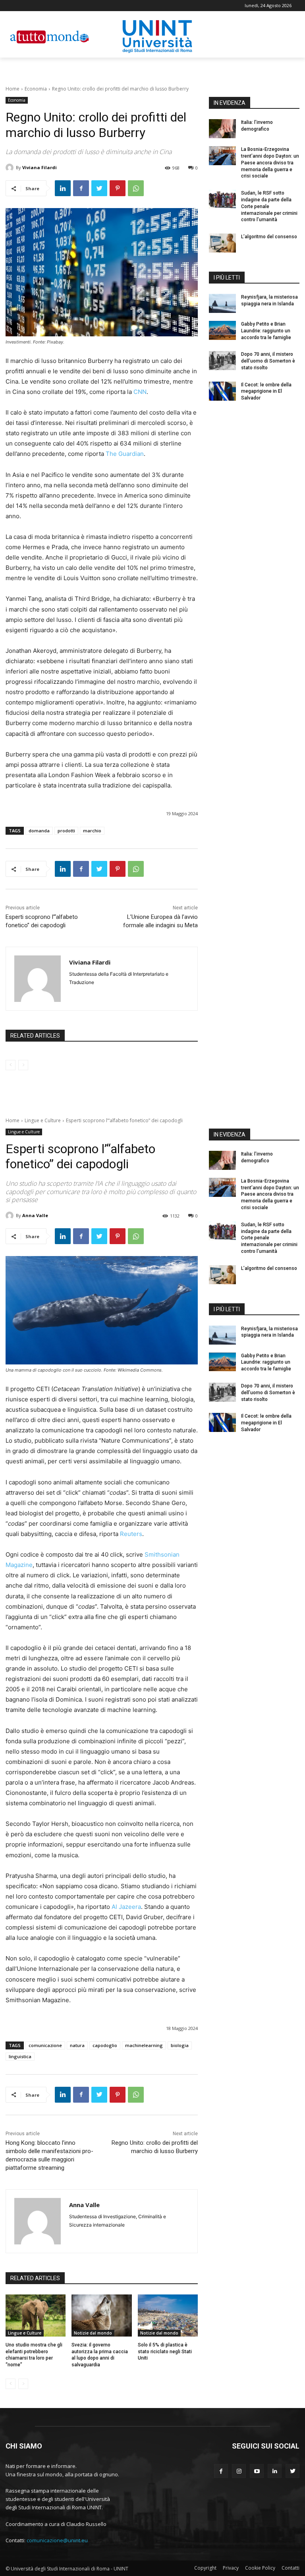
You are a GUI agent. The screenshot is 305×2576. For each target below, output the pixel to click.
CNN (140, 392)
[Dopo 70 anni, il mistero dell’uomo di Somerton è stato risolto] (222, 361)
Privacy (231, 2568)
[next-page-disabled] (23, 1065)
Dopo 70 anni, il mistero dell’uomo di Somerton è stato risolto (268, 361)
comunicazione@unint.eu (57, 2540)
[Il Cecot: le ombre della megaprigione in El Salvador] (222, 391)
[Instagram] (239, 2471)
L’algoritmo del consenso (269, 237)
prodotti (66, 831)
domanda (39, 831)
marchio (92, 831)
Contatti (291, 2568)
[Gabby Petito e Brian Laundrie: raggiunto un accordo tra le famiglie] (222, 330)
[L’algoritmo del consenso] (222, 243)
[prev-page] (11, 1065)
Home (13, 89)
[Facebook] (81, 188)
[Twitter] (99, 188)
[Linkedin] (63, 188)
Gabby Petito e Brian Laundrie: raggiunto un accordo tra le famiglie (266, 331)
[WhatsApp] (136, 188)
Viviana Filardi (40, 167)
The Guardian (125, 454)
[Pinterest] (118, 188)
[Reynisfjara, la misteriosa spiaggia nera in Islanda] (222, 303)
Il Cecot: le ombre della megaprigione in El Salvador (266, 392)
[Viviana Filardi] (11, 168)
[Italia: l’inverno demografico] (222, 129)
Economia (36, 89)
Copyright (205, 2568)
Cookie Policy (260, 2568)
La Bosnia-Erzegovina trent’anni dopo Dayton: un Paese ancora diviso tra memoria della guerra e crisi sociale (270, 163)
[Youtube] (257, 2471)
